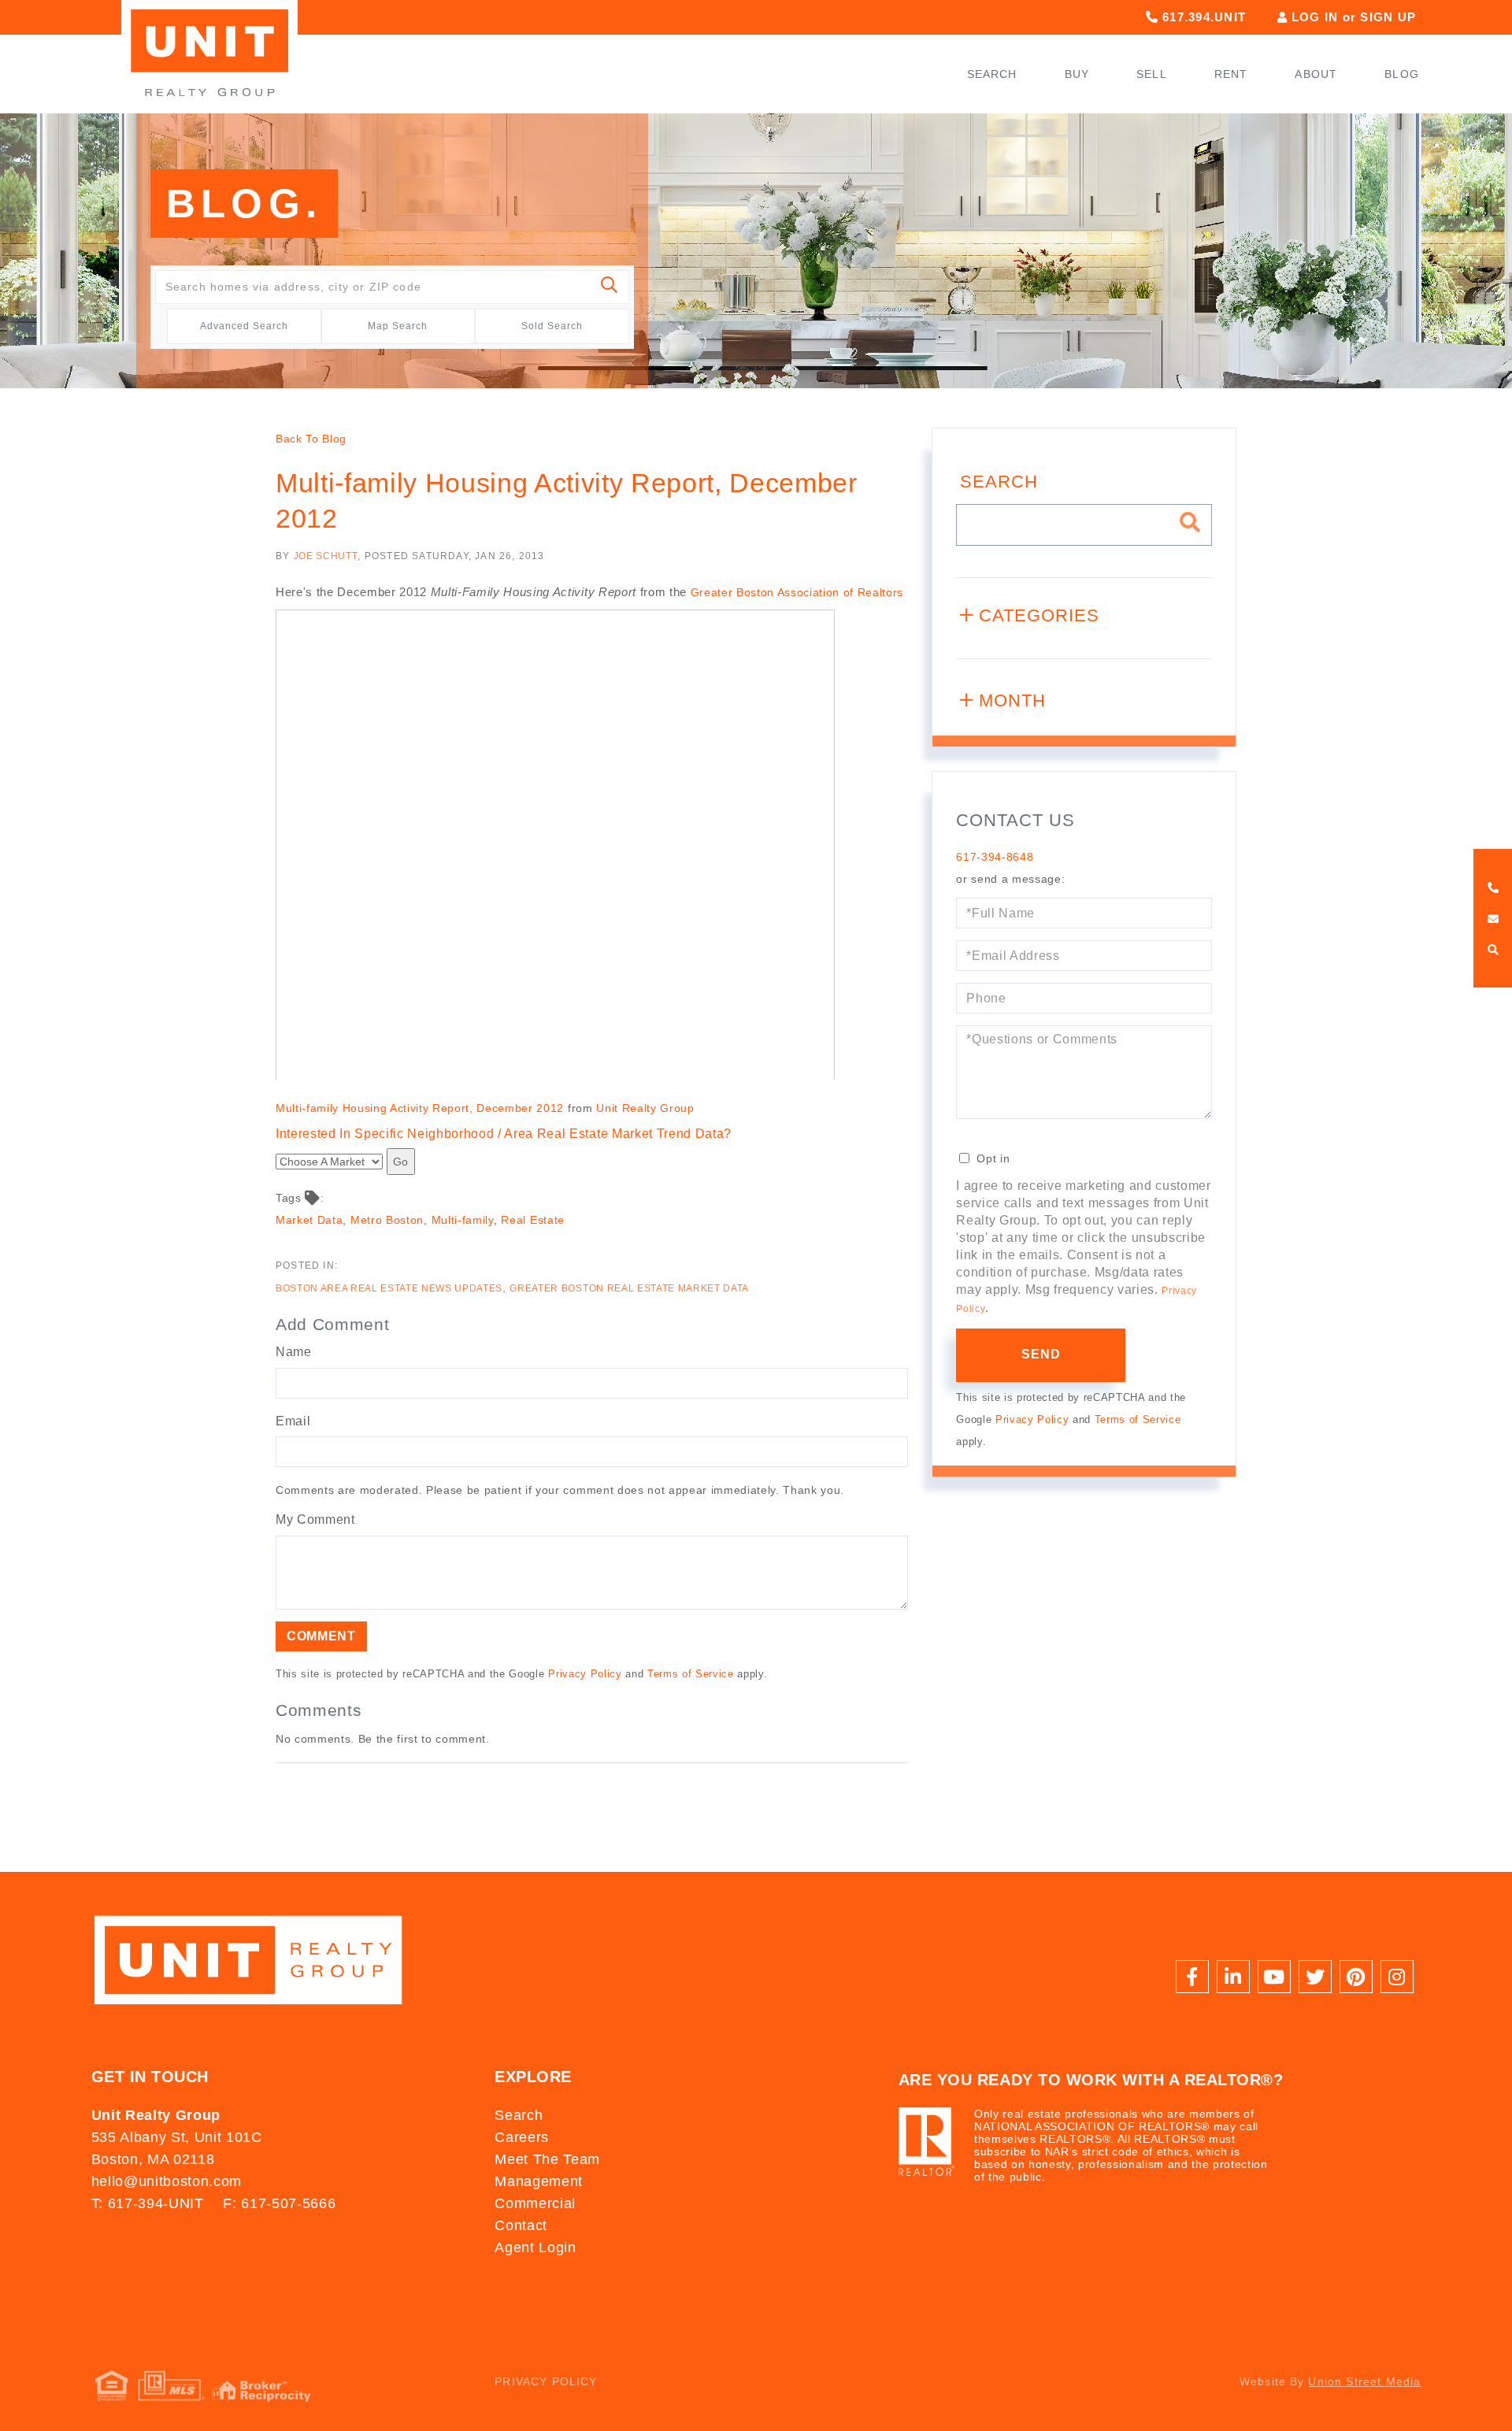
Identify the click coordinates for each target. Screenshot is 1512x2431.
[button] (610, 287)
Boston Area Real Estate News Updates (389, 1288)
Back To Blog (311, 439)
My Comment (315, 1519)
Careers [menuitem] (522, 2137)
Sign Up (1388, 17)
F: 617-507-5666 (279, 2203)
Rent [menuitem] (1231, 74)
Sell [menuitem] (1152, 74)
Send (1041, 1354)
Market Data (309, 1220)
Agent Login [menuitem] (535, 2248)
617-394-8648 (995, 857)
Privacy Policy (585, 1674)
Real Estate (532, 1220)
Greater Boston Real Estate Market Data (629, 1288)
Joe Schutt (326, 556)
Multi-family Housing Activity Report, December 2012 (420, 1108)
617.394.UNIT (1202, 17)
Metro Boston (387, 1220)
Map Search (398, 326)
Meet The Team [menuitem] (547, 2159)
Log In (1315, 17)
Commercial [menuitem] (535, 2203)
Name (294, 1352)
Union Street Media (1364, 2381)
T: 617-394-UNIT (148, 2203)
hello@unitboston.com (167, 2181)
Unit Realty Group (645, 1108)
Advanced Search (244, 326)
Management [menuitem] (539, 2181)
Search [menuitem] (992, 74)
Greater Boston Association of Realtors (797, 592)
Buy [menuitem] (1077, 74)
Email (293, 1421)
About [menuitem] (1316, 74)
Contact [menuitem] (521, 2225)
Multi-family (463, 1220)
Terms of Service (691, 1674)
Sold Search (552, 326)
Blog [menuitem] (1402, 74)
